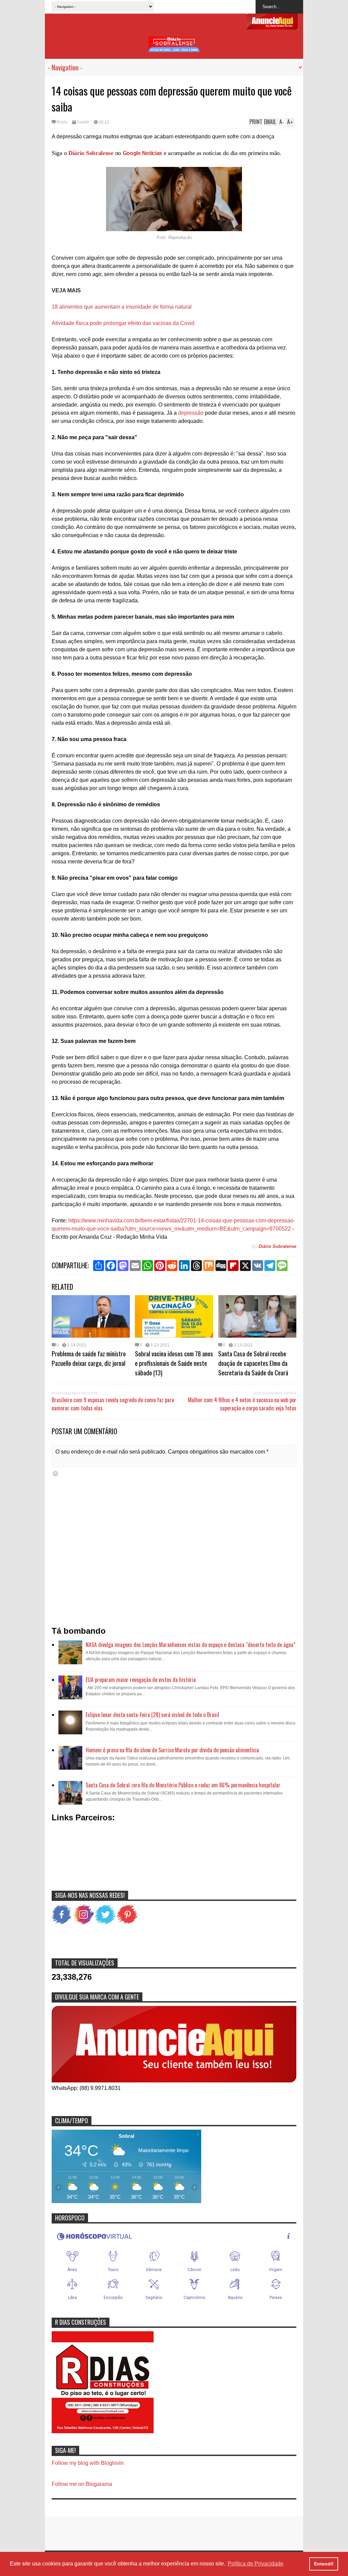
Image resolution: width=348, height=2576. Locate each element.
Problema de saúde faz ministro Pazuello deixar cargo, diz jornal (89, 1358)
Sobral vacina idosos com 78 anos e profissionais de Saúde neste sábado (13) (174, 1363)
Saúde (83, 122)
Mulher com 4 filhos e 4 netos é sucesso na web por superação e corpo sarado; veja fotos (242, 1404)
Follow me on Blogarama (82, 2484)
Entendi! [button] (324, 2564)
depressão (191, 413)
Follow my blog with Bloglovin (88, 2463)
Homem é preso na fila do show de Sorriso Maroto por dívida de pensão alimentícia (172, 1750)
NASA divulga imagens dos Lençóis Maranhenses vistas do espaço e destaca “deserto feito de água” (190, 1645)
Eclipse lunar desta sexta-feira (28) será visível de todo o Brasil (152, 1715)
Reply (62, 122)
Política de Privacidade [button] (256, 2564)
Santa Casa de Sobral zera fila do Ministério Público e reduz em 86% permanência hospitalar (183, 1785)
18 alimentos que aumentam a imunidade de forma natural (122, 307)
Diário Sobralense (91, 153)
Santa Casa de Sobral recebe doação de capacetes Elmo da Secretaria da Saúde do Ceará (253, 1363)
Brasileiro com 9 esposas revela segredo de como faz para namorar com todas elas (113, 1404)
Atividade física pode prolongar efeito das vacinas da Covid (123, 323)
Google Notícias (143, 153)
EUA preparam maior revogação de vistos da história (141, 1680)
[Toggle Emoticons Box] (55, 1473)
